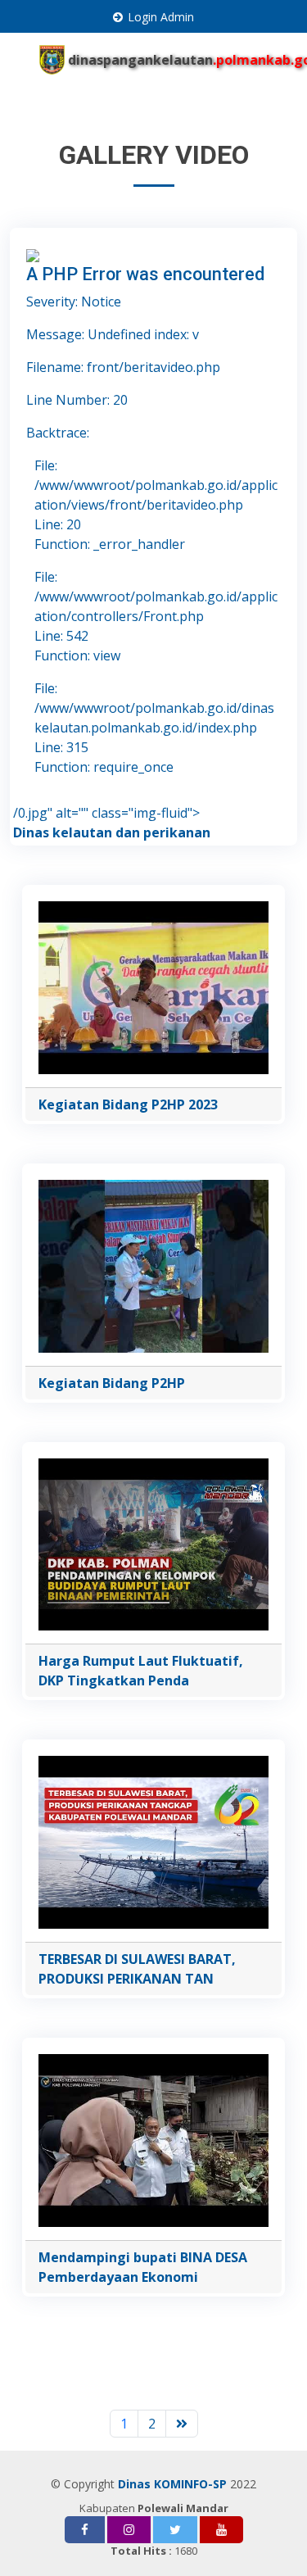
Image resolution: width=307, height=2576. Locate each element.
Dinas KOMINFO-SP (172, 2484)
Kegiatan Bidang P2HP (112, 1383)
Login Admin (161, 17)
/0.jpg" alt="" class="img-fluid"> (106, 813)
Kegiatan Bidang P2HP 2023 (128, 1104)
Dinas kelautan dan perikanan (112, 832)
